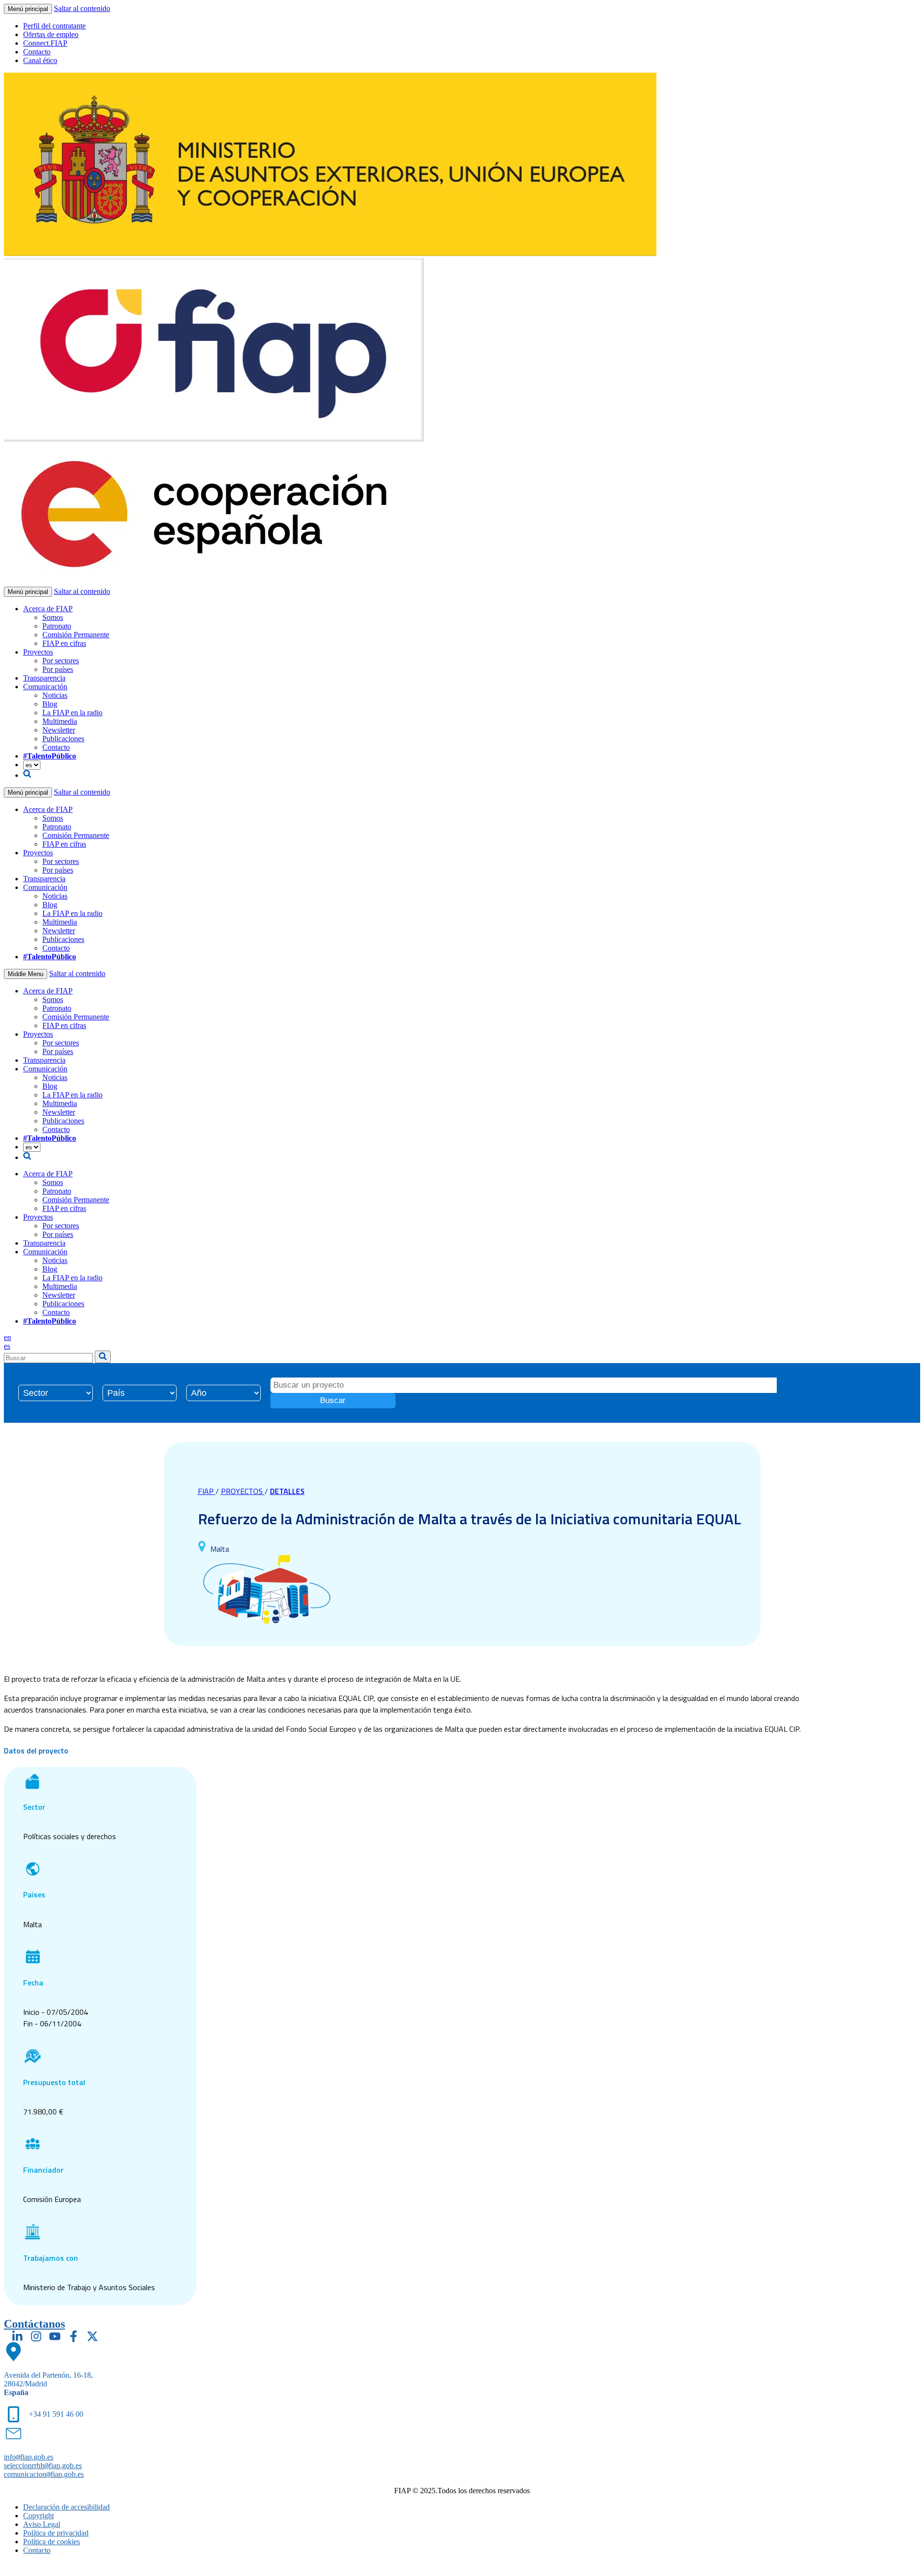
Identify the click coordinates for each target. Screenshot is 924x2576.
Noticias (55, 695)
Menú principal (28, 9)
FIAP (207, 1491)
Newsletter (59, 730)
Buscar (333, 1400)
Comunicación (45, 687)
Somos (53, 617)
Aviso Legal (42, 2524)
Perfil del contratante (54, 26)
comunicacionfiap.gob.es (44, 2474)
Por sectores (61, 661)
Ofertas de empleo (51, 34)
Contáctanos (34, 2324)
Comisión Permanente (76, 635)
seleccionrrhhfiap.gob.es (43, 2466)
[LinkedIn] (17, 2336)
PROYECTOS (243, 1491)
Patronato (57, 626)
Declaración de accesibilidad (66, 2507)
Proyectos (38, 652)
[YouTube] (55, 2336)
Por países (58, 669)
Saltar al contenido (82, 8)
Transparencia (44, 678)
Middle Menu (26, 974)
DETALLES (287, 1491)
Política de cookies (51, 2542)
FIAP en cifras (64, 643)
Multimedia (60, 721)
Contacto (37, 52)
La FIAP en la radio (72, 713)
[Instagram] (36, 2336)
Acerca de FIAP (48, 609)
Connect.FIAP (45, 43)
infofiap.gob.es (29, 2457)
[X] (92, 2336)
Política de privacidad (56, 2533)
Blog (50, 704)
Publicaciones (63, 739)
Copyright (38, 2516)
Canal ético (40, 60)
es (7, 1346)
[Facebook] (74, 2336)
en (7, 1337)
